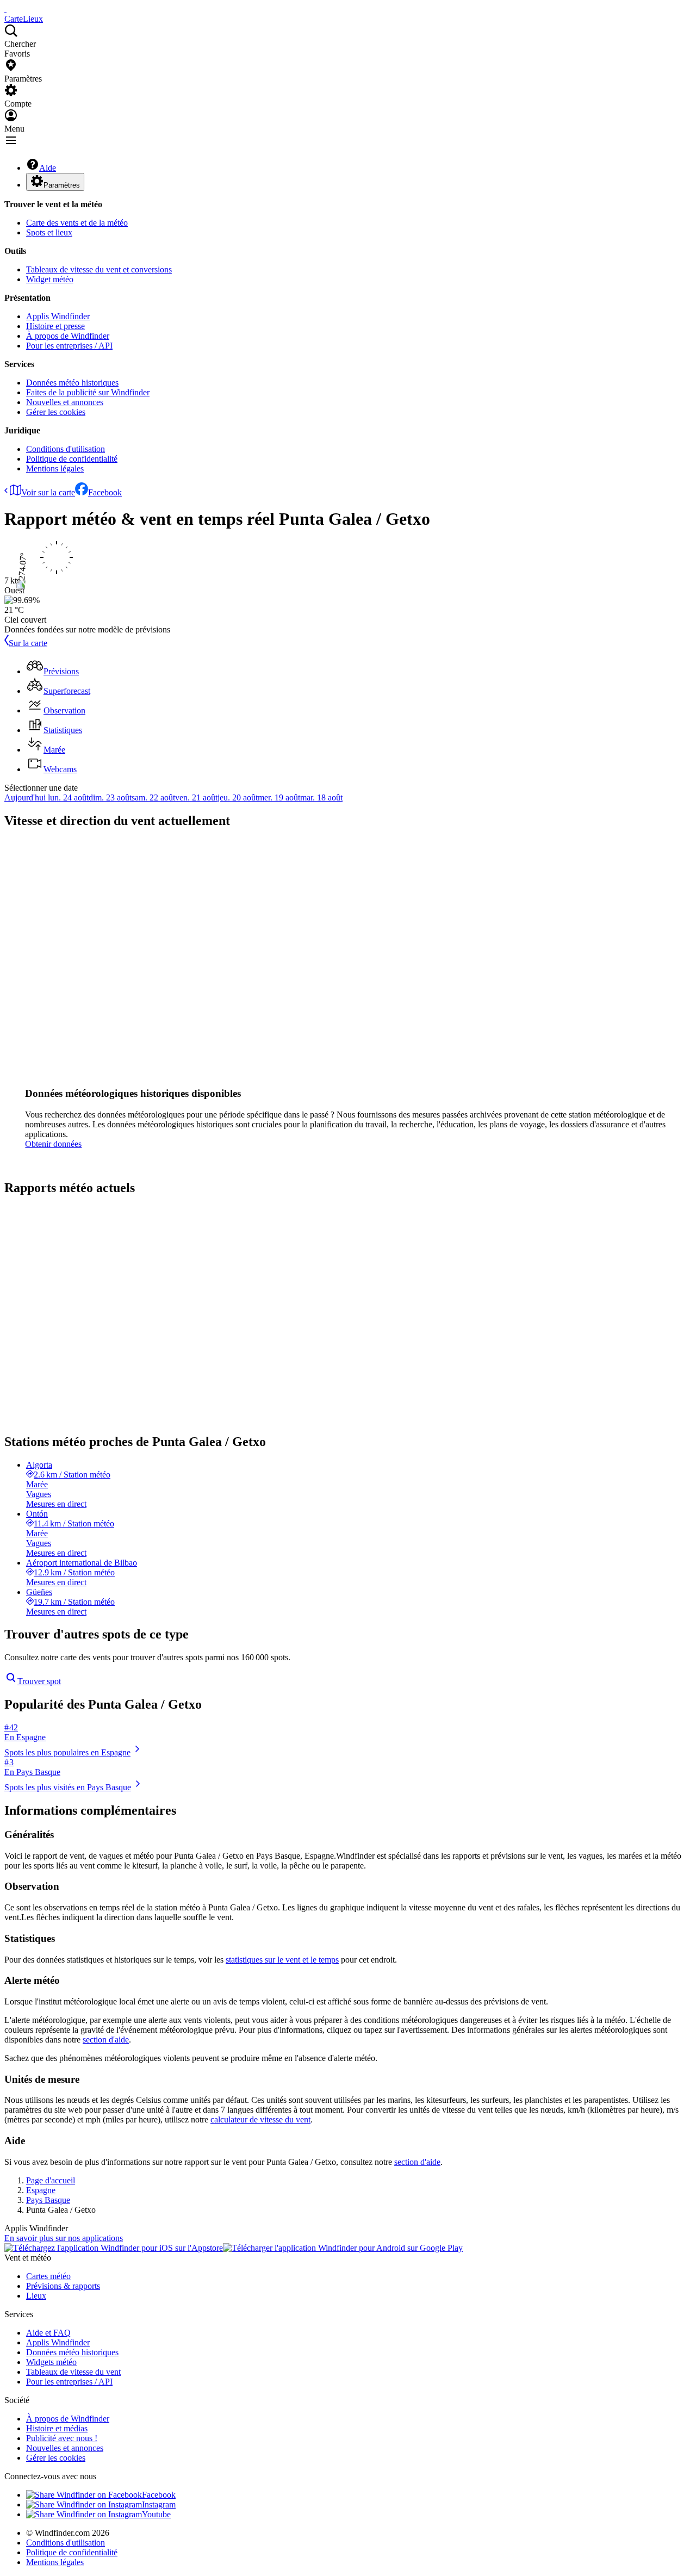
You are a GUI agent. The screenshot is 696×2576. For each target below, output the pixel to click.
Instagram (159, 2504)
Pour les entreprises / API (69, 346)
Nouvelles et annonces (65, 402)
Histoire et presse (55, 326)
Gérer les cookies (56, 412)
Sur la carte (28, 643)
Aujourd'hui (26, 797)
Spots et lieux (49, 232)
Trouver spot (39, 1681)
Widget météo (50, 279)
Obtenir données (53, 1144)
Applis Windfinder (58, 316)
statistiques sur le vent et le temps (282, 1960)
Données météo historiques (72, 383)
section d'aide (106, 2040)
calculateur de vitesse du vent (260, 2119)
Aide (48, 168)
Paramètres (62, 185)
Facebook (105, 492)
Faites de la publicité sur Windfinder (88, 392)
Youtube (156, 2514)
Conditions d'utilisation (66, 449)
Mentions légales (55, 468)
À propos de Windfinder (68, 336)
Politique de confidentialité (72, 459)
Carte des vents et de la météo (77, 223)
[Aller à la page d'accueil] (5, 9)
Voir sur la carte (48, 492)
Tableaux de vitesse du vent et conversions (99, 269)
